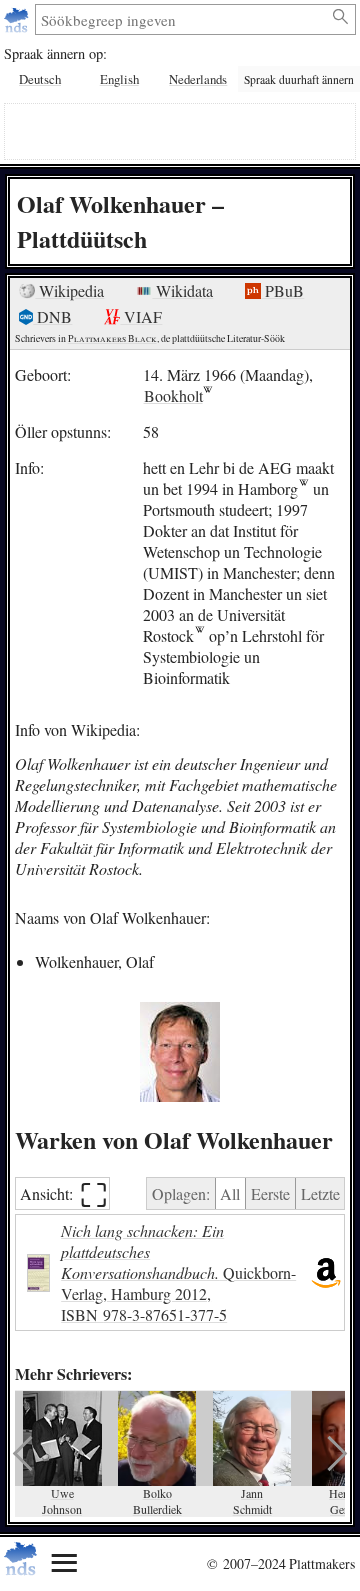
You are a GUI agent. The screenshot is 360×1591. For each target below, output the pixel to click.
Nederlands (198, 79)
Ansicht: (63, 1193)
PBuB (282, 290)
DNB (52, 316)
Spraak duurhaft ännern (299, 79)
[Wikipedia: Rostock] (199, 635)
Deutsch (40, 79)
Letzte (320, 1193)
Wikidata (182, 290)
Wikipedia (69, 290)
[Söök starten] (341, 17)
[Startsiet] (18, 19)
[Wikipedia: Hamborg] (303, 488)
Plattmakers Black (112, 338)
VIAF (141, 316)
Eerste (270, 1193)
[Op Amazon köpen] (326, 1272)
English (119, 79)
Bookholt (173, 395)
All (230, 1193)
